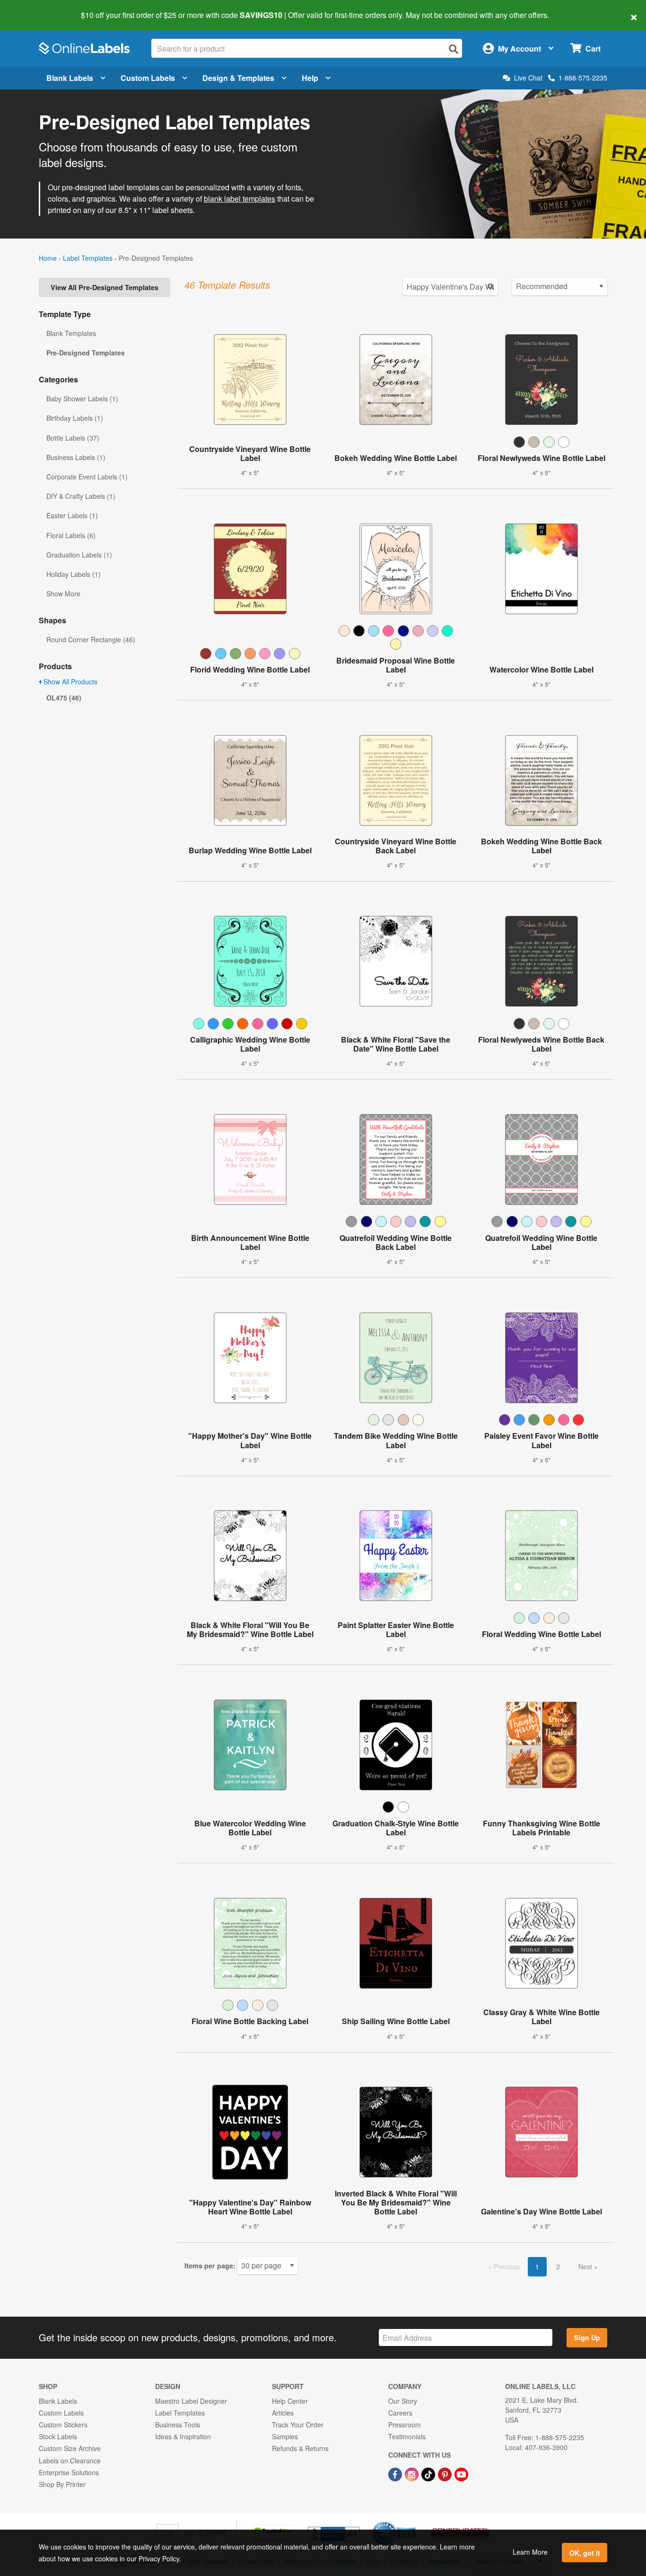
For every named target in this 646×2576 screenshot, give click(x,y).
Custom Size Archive (70, 2448)
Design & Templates (238, 78)
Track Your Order (298, 2425)
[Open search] (454, 49)
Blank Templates (71, 333)
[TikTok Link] (429, 2473)
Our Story (403, 2401)
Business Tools (178, 2425)
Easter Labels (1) (72, 515)
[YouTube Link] (461, 2473)
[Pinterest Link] (446, 2473)
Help (310, 78)
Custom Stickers (63, 2425)
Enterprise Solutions (69, 2472)
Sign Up (587, 2337)
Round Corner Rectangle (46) (91, 639)
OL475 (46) (64, 698)
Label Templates (88, 258)
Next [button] (586, 2266)
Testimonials (407, 2436)
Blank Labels (70, 78)
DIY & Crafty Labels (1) (81, 496)
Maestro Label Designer (191, 2401)
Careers (400, 2413)
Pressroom (405, 2425)
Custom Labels (148, 78)
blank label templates (240, 199)
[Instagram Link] (413, 2473)
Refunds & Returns (300, 2448)
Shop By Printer (62, 2484)
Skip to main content (34, 9)
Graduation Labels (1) (79, 555)
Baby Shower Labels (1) (82, 398)
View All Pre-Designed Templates (105, 287)
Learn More (530, 2552)
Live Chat (528, 78)
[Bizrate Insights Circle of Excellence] (413, 2522)
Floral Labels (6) (71, 535)
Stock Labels (58, 2436)
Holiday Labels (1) (74, 574)
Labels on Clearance (70, 2461)
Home (48, 258)
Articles (283, 2413)
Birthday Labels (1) (75, 418)
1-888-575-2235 (583, 78)
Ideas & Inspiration (183, 2436)
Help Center (290, 2401)
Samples (285, 2436)
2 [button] (558, 2266)
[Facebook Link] (396, 2473)
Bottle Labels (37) (73, 438)
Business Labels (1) (76, 457)
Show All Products (70, 682)
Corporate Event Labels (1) (87, 477)
